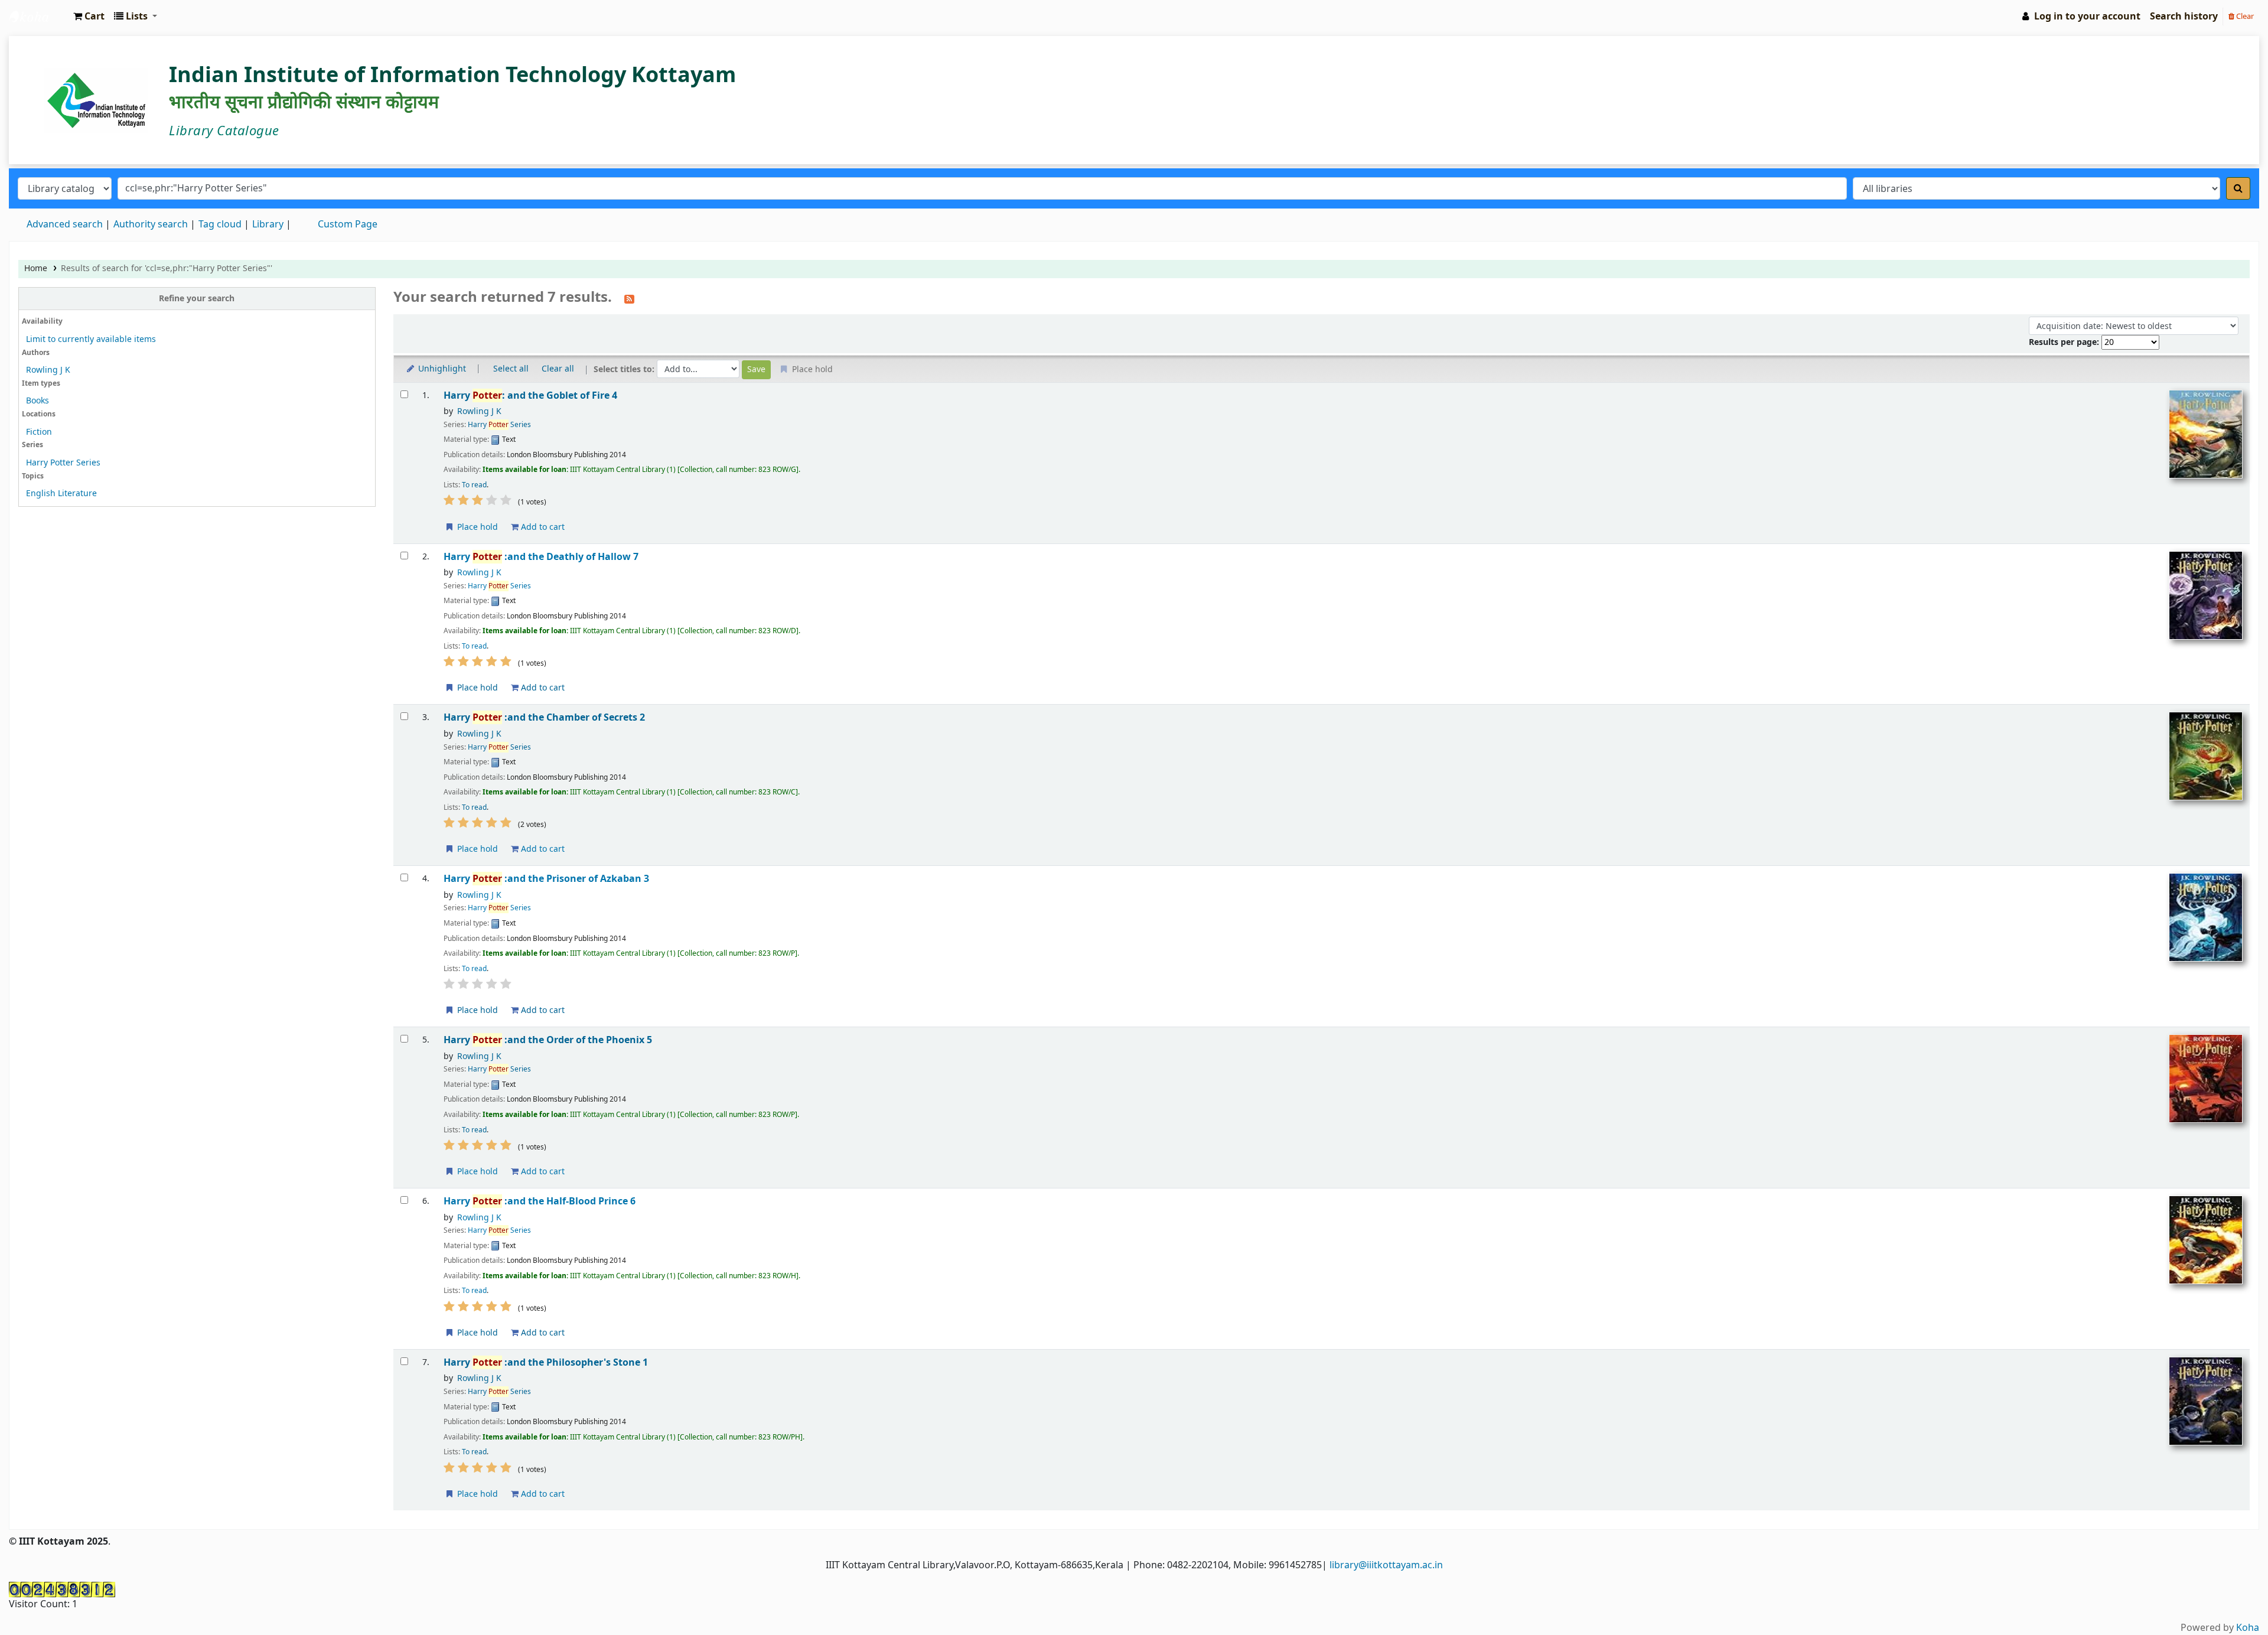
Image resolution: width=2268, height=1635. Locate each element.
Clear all (558, 369)
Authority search (151, 224)
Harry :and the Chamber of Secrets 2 (544, 717)
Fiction (39, 432)
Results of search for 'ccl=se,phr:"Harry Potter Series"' (167, 268)
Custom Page (348, 224)
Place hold (476, 527)
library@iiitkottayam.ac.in (1386, 1565)
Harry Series (499, 425)
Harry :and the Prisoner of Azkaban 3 (546, 879)
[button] (89, 17)
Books (38, 401)
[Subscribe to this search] (629, 298)
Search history (2184, 17)
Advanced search (65, 224)
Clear (2244, 16)
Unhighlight (441, 369)
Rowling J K (48, 370)
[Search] (2238, 188)
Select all (511, 369)
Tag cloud (220, 224)
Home (36, 268)
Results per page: (2065, 342)
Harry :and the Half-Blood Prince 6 (540, 1201)
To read (474, 485)
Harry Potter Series (63, 463)
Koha (2248, 1628)
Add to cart (542, 527)
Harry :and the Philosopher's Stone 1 (546, 1362)
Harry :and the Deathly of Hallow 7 (541, 557)
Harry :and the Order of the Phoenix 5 (548, 1040)
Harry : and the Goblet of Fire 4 (530, 395)
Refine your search (197, 299)
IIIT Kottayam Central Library (39, 17)
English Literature (61, 494)
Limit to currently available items (91, 339)
